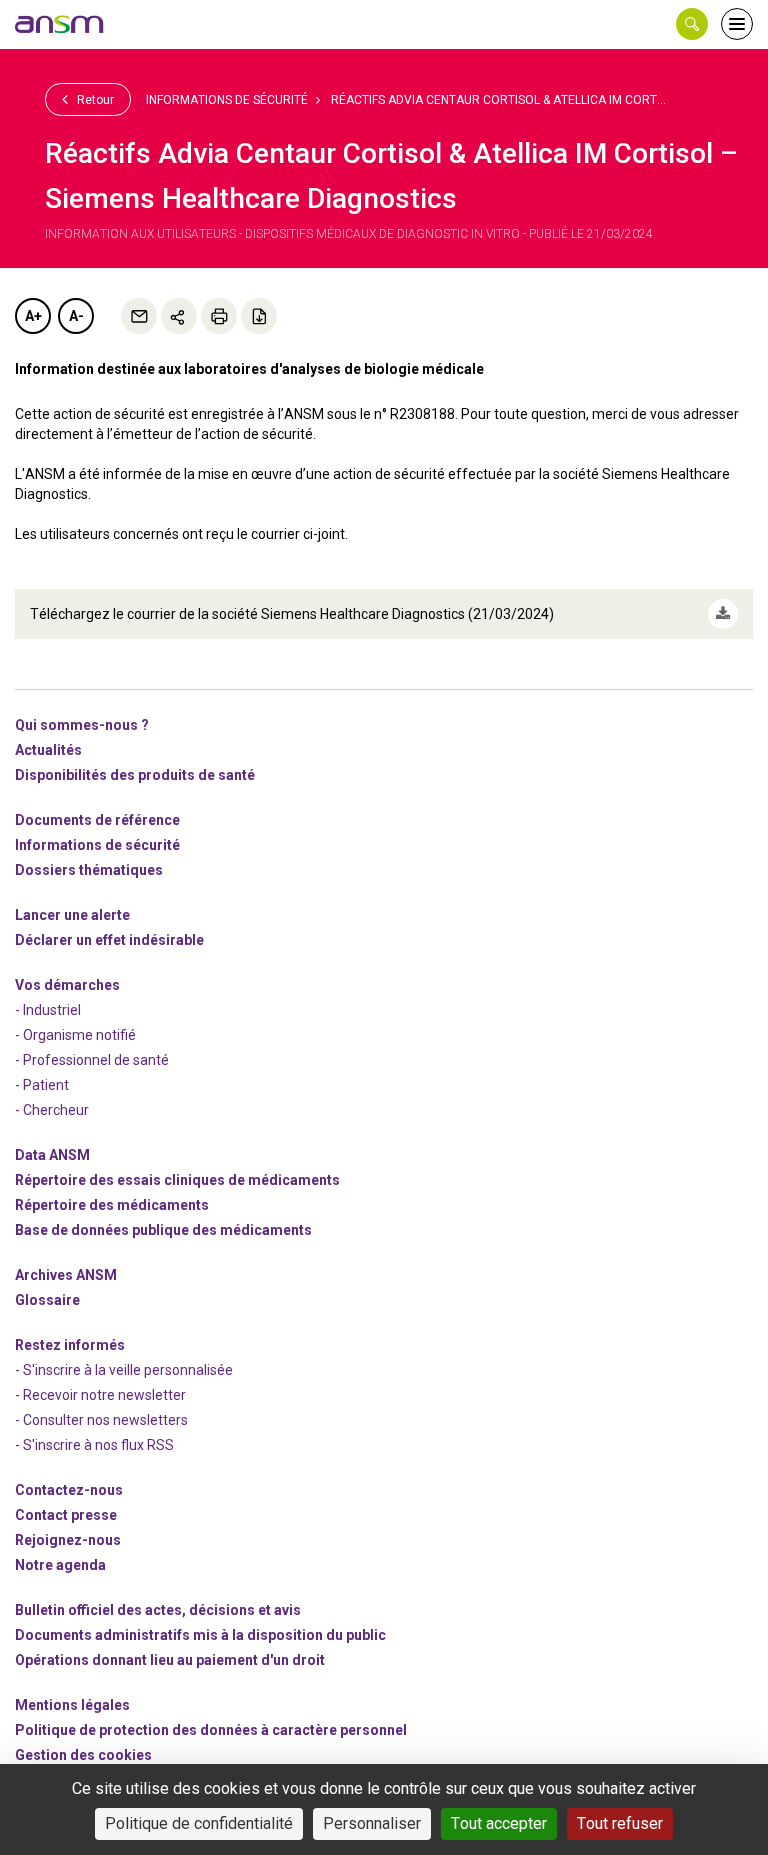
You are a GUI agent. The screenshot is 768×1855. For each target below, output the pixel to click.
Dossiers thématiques (89, 870)
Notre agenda (60, 1565)
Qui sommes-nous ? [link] (82, 725)
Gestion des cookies (83, 1755)
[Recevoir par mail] (139, 316)
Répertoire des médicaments (112, 1205)
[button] (692, 24)
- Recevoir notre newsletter (100, 1395)
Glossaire (47, 1300)
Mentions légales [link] (72, 1705)
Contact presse (66, 1515)
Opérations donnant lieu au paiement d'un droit (170, 1660)
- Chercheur (52, 1110)
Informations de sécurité (227, 100)
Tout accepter (499, 1823)
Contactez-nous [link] (69, 1490)
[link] (60, 24)
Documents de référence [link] (97, 820)
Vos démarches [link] (67, 985)
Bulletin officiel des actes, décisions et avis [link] (158, 1610)
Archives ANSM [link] (66, 1275)
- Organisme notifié (75, 1035)
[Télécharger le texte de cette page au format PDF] (259, 316)
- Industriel (48, 1010)
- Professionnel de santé (92, 1060)
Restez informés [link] (70, 1345)
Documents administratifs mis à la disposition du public (200, 1635)
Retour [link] (94, 100)
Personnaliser (372, 1823)
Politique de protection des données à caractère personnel (211, 1730)
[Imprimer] (219, 316)
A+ (33, 316)
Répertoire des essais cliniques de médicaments (177, 1180)
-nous (68, 1540)
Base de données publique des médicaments (163, 1230)
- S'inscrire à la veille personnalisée (124, 1370)
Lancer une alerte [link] (72, 915)
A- (76, 316)
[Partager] (179, 316)
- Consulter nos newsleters (101, 1420)
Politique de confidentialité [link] (199, 1823)
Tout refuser (620, 1823)
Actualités (48, 750)
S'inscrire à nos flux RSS (98, 1445)
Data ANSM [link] (52, 1155)
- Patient (42, 1085)
